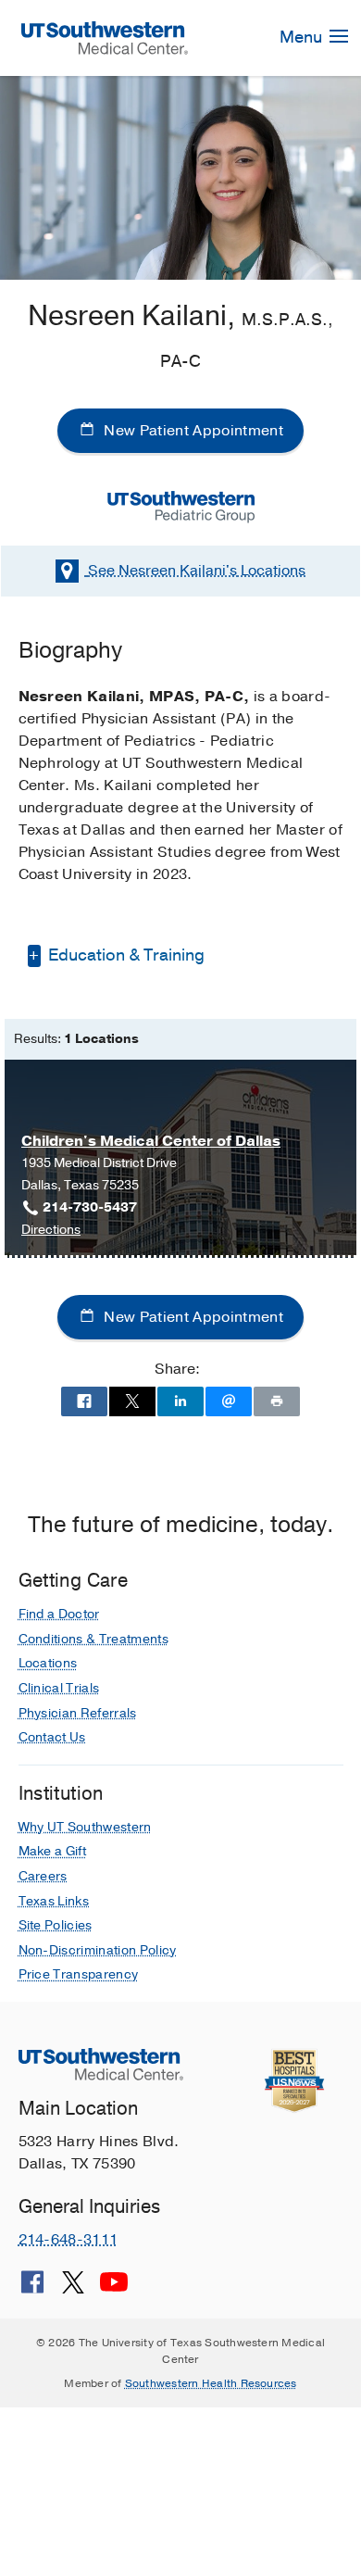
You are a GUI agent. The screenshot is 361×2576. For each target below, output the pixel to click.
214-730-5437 (90, 1207)
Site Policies (56, 1925)
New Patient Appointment (192, 431)
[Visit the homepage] (104, 37)
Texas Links (54, 1901)
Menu (303, 37)
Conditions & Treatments (93, 1639)
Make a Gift (53, 1851)
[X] (73, 2289)
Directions (51, 1231)
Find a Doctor (59, 1614)
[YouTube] (114, 2289)
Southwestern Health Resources (211, 2383)
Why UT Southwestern (85, 1827)
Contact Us (52, 1737)
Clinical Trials (59, 1688)
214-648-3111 (68, 2240)
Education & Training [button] (124, 955)
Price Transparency (79, 1974)
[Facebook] (32, 2289)
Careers (43, 1876)
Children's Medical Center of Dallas (151, 1141)
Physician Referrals (78, 1713)
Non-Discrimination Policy (98, 1950)
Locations (197, 571)
